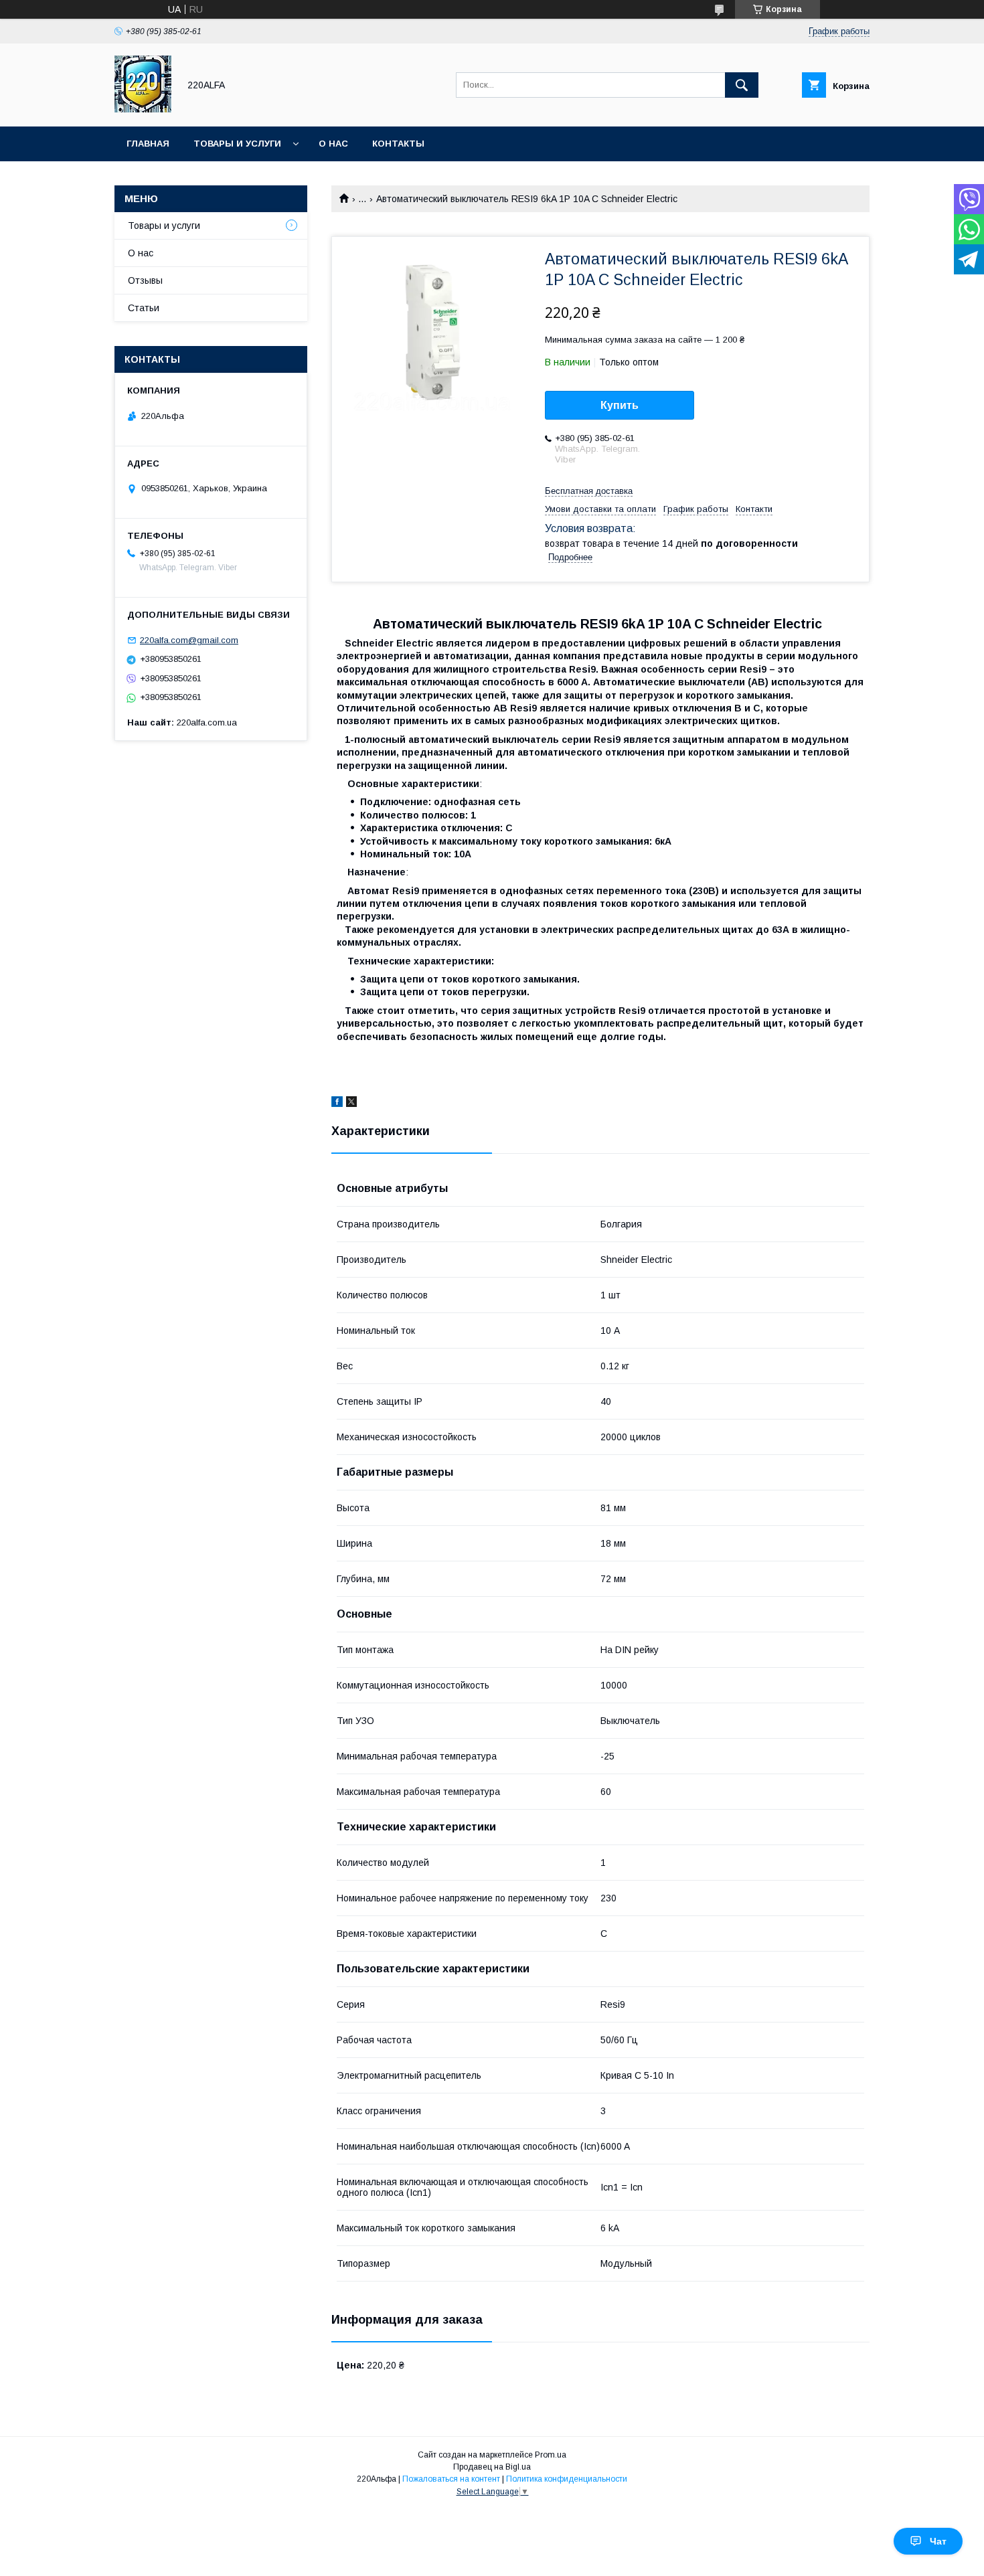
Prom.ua (551, 2455)
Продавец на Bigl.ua (492, 2467)
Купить (620, 405)
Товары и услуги (237, 144)
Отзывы (145, 280)
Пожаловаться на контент (451, 2479)
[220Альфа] (143, 109)
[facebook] (337, 1104)
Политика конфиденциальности (567, 2479)
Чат (938, 2541)
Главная (148, 144)
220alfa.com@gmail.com (189, 640)
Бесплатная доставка (589, 491)
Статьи (144, 308)
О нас (333, 144)
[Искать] (742, 85)
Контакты (398, 144)
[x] (351, 1104)
